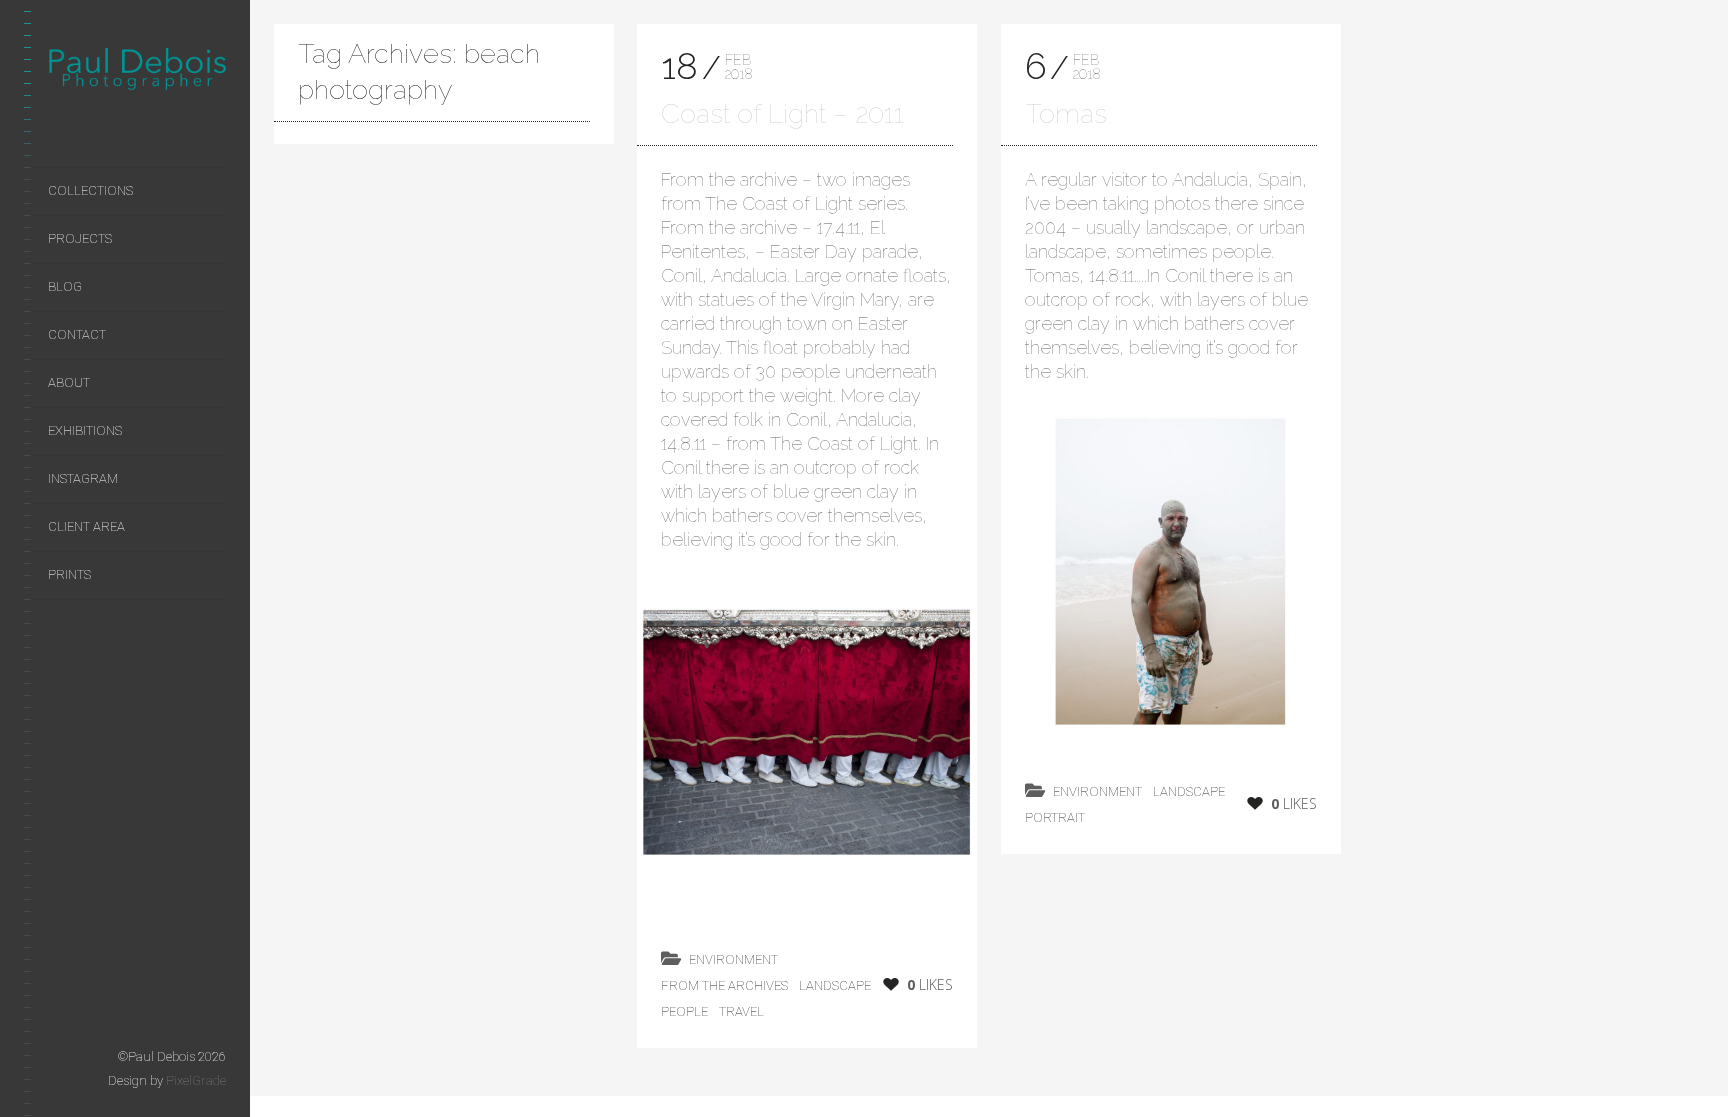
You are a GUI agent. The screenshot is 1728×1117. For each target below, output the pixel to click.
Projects (80, 238)
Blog (65, 286)
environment (733, 959)
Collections (90, 190)
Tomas (1066, 113)
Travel (741, 1011)
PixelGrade (196, 1080)
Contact (77, 334)
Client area (86, 526)
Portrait (1055, 817)
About (69, 382)
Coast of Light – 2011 (782, 113)
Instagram (83, 478)
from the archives (724, 985)
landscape (835, 985)
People (684, 1011)
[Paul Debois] (137, 73)
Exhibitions (85, 430)
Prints (69, 574)
